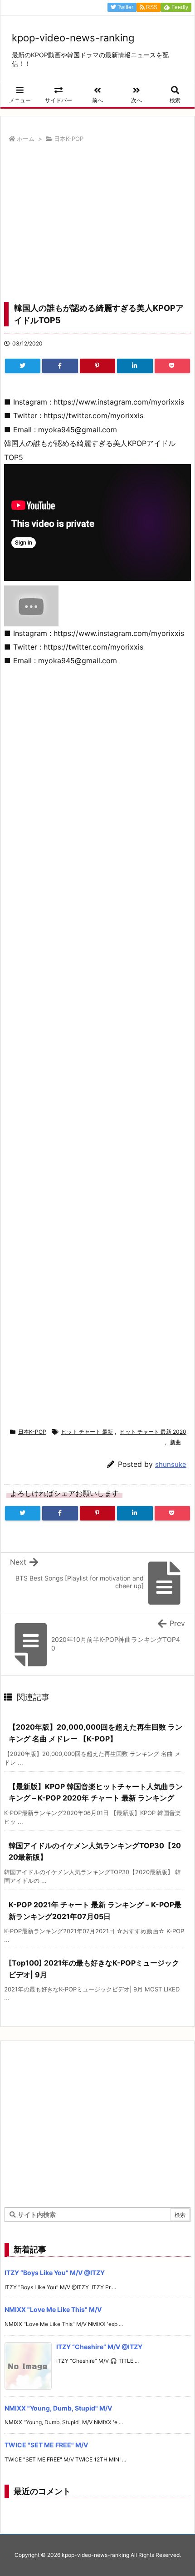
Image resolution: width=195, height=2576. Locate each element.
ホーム (26, 139)
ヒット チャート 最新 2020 (153, 1432)
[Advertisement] (97, 225)
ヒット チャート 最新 (87, 1432)
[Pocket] (172, 366)
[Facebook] (60, 366)
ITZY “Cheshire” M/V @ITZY (99, 2347)
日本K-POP (69, 139)
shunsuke (171, 1464)
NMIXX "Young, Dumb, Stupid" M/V (58, 2408)
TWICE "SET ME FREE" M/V (46, 2445)
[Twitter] (23, 366)
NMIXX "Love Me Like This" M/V (53, 2309)
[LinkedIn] (135, 366)
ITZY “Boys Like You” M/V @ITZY (55, 2273)
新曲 (175, 1442)
